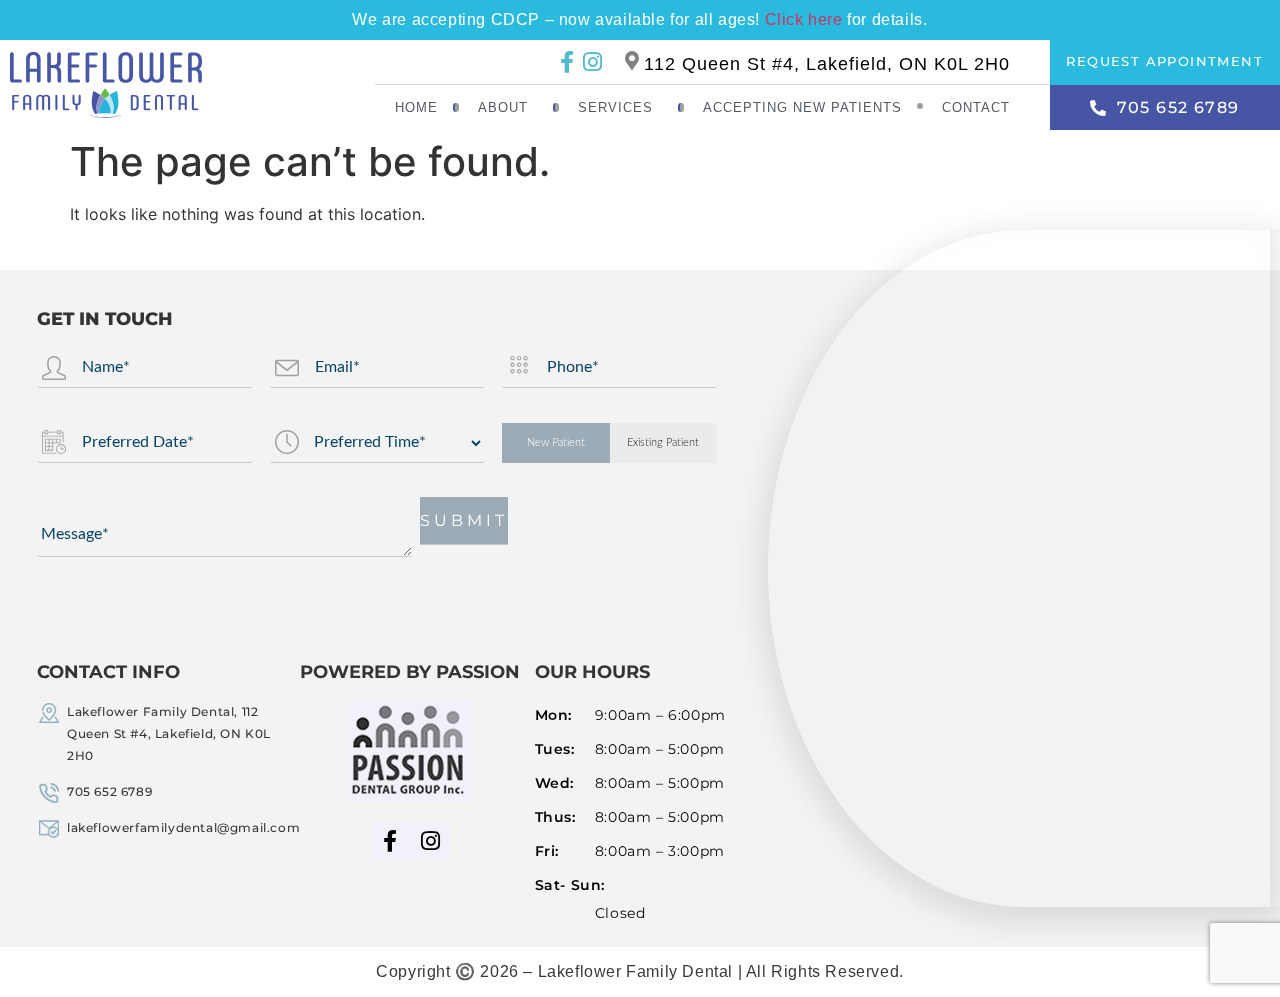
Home (416, 107)
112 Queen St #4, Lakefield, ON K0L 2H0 (827, 64)
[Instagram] (591, 61)
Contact (976, 107)
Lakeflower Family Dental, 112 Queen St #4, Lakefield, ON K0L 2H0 (169, 733)
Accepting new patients (802, 107)
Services (615, 107)
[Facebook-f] (566, 61)
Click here (804, 19)
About (503, 107)
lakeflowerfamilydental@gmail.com (183, 827)
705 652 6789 (109, 791)
